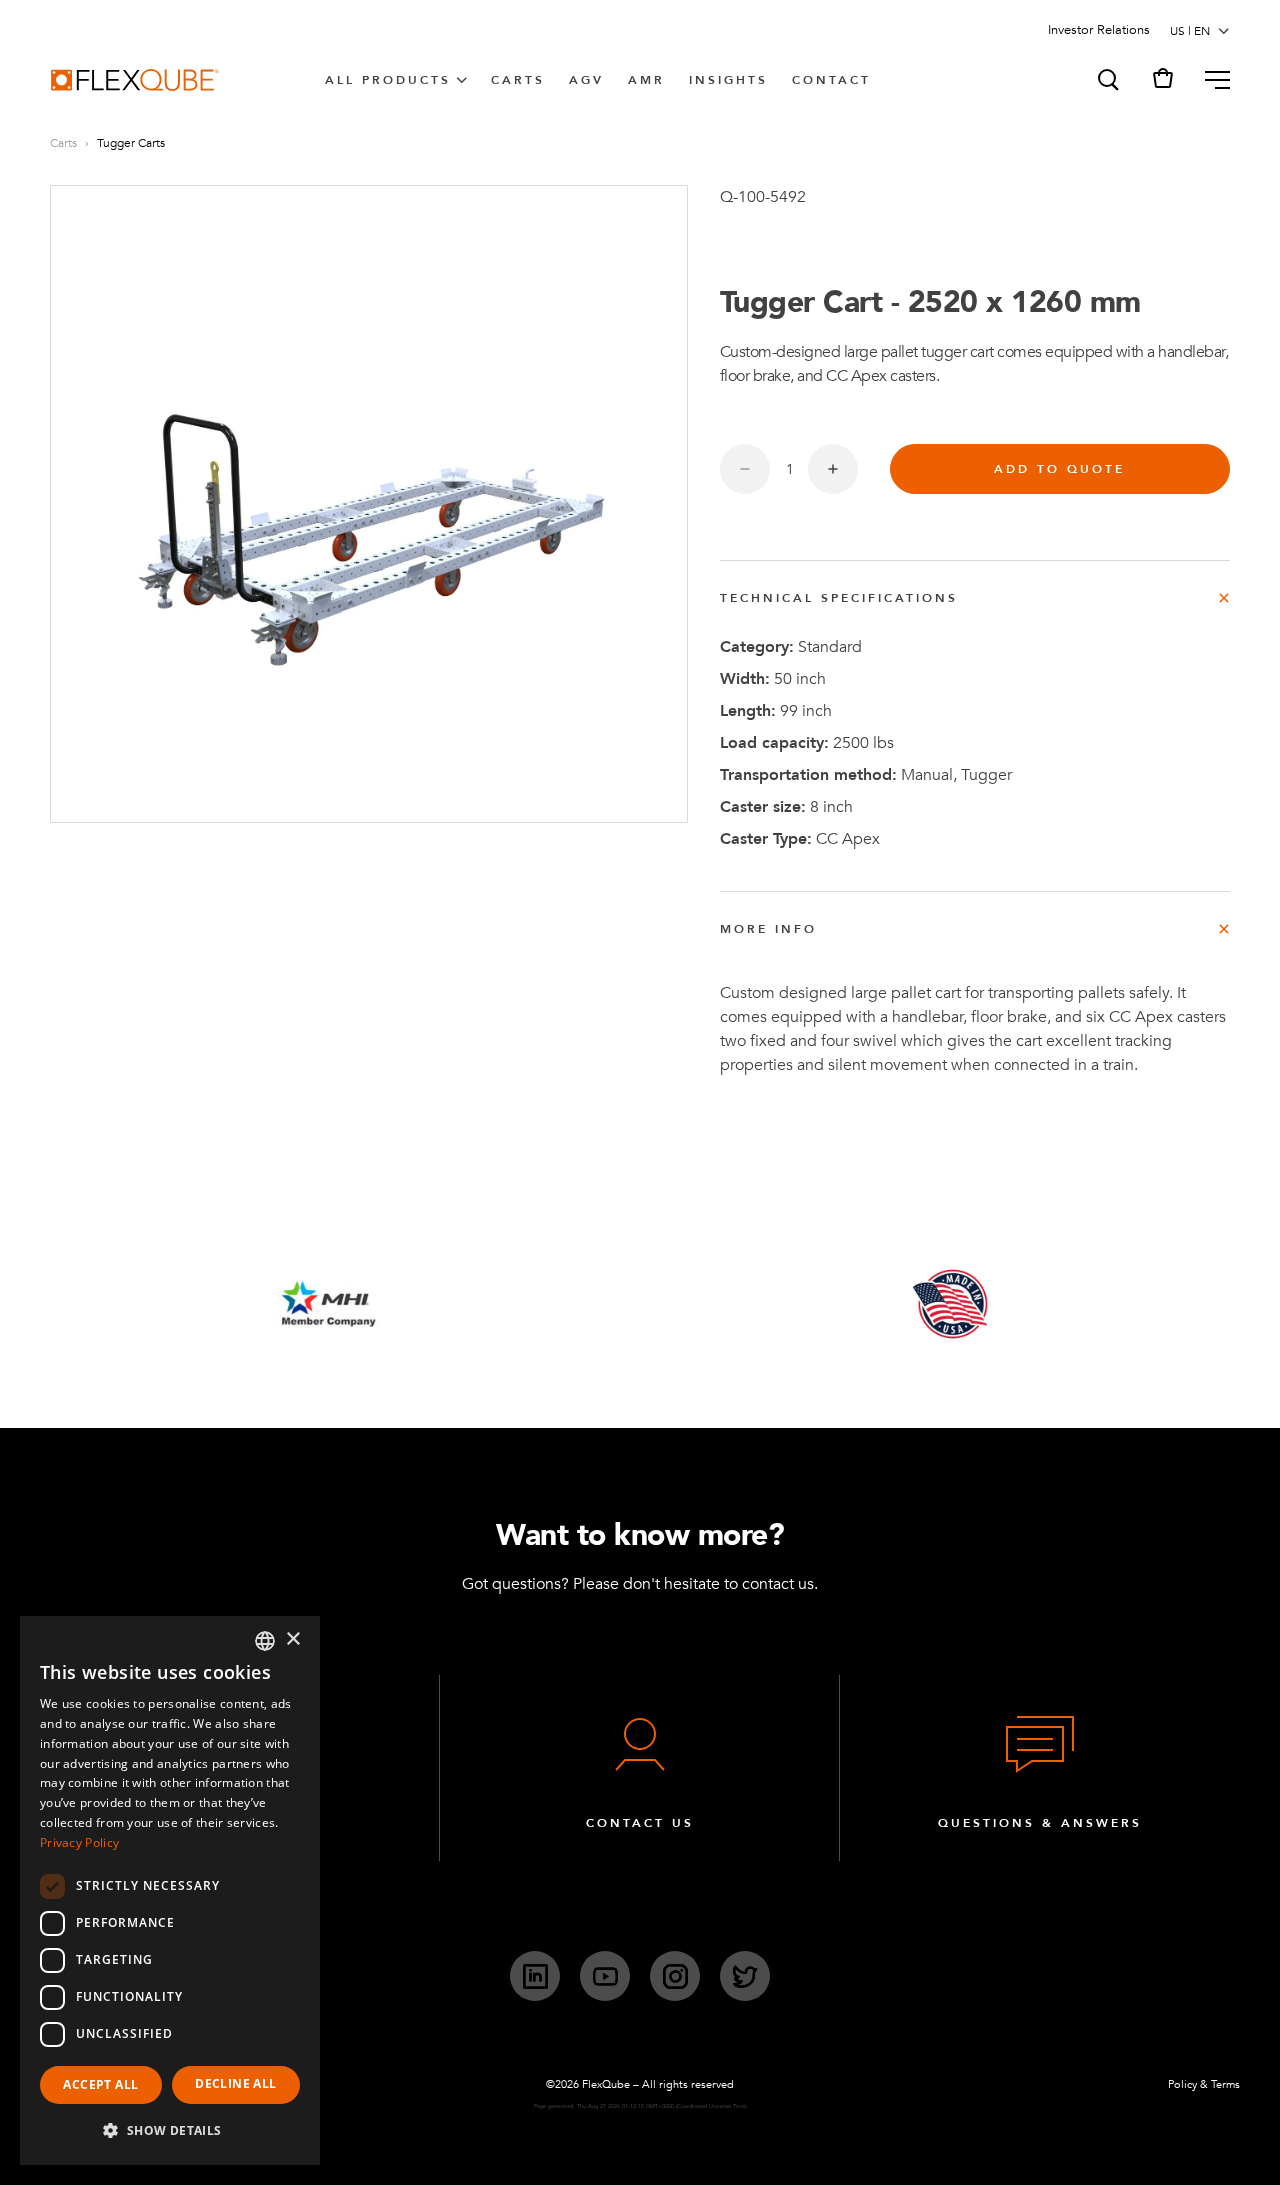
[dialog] (170, 1890)
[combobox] (265, 1641)
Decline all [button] (235, 2083)
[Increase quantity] (833, 469)
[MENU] (1209, 80)
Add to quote (1059, 469)
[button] (1107, 80)
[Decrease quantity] (745, 469)
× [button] (292, 1639)
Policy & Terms (1204, 2084)
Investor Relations (1099, 30)
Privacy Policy (79, 1842)
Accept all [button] (100, 2084)
